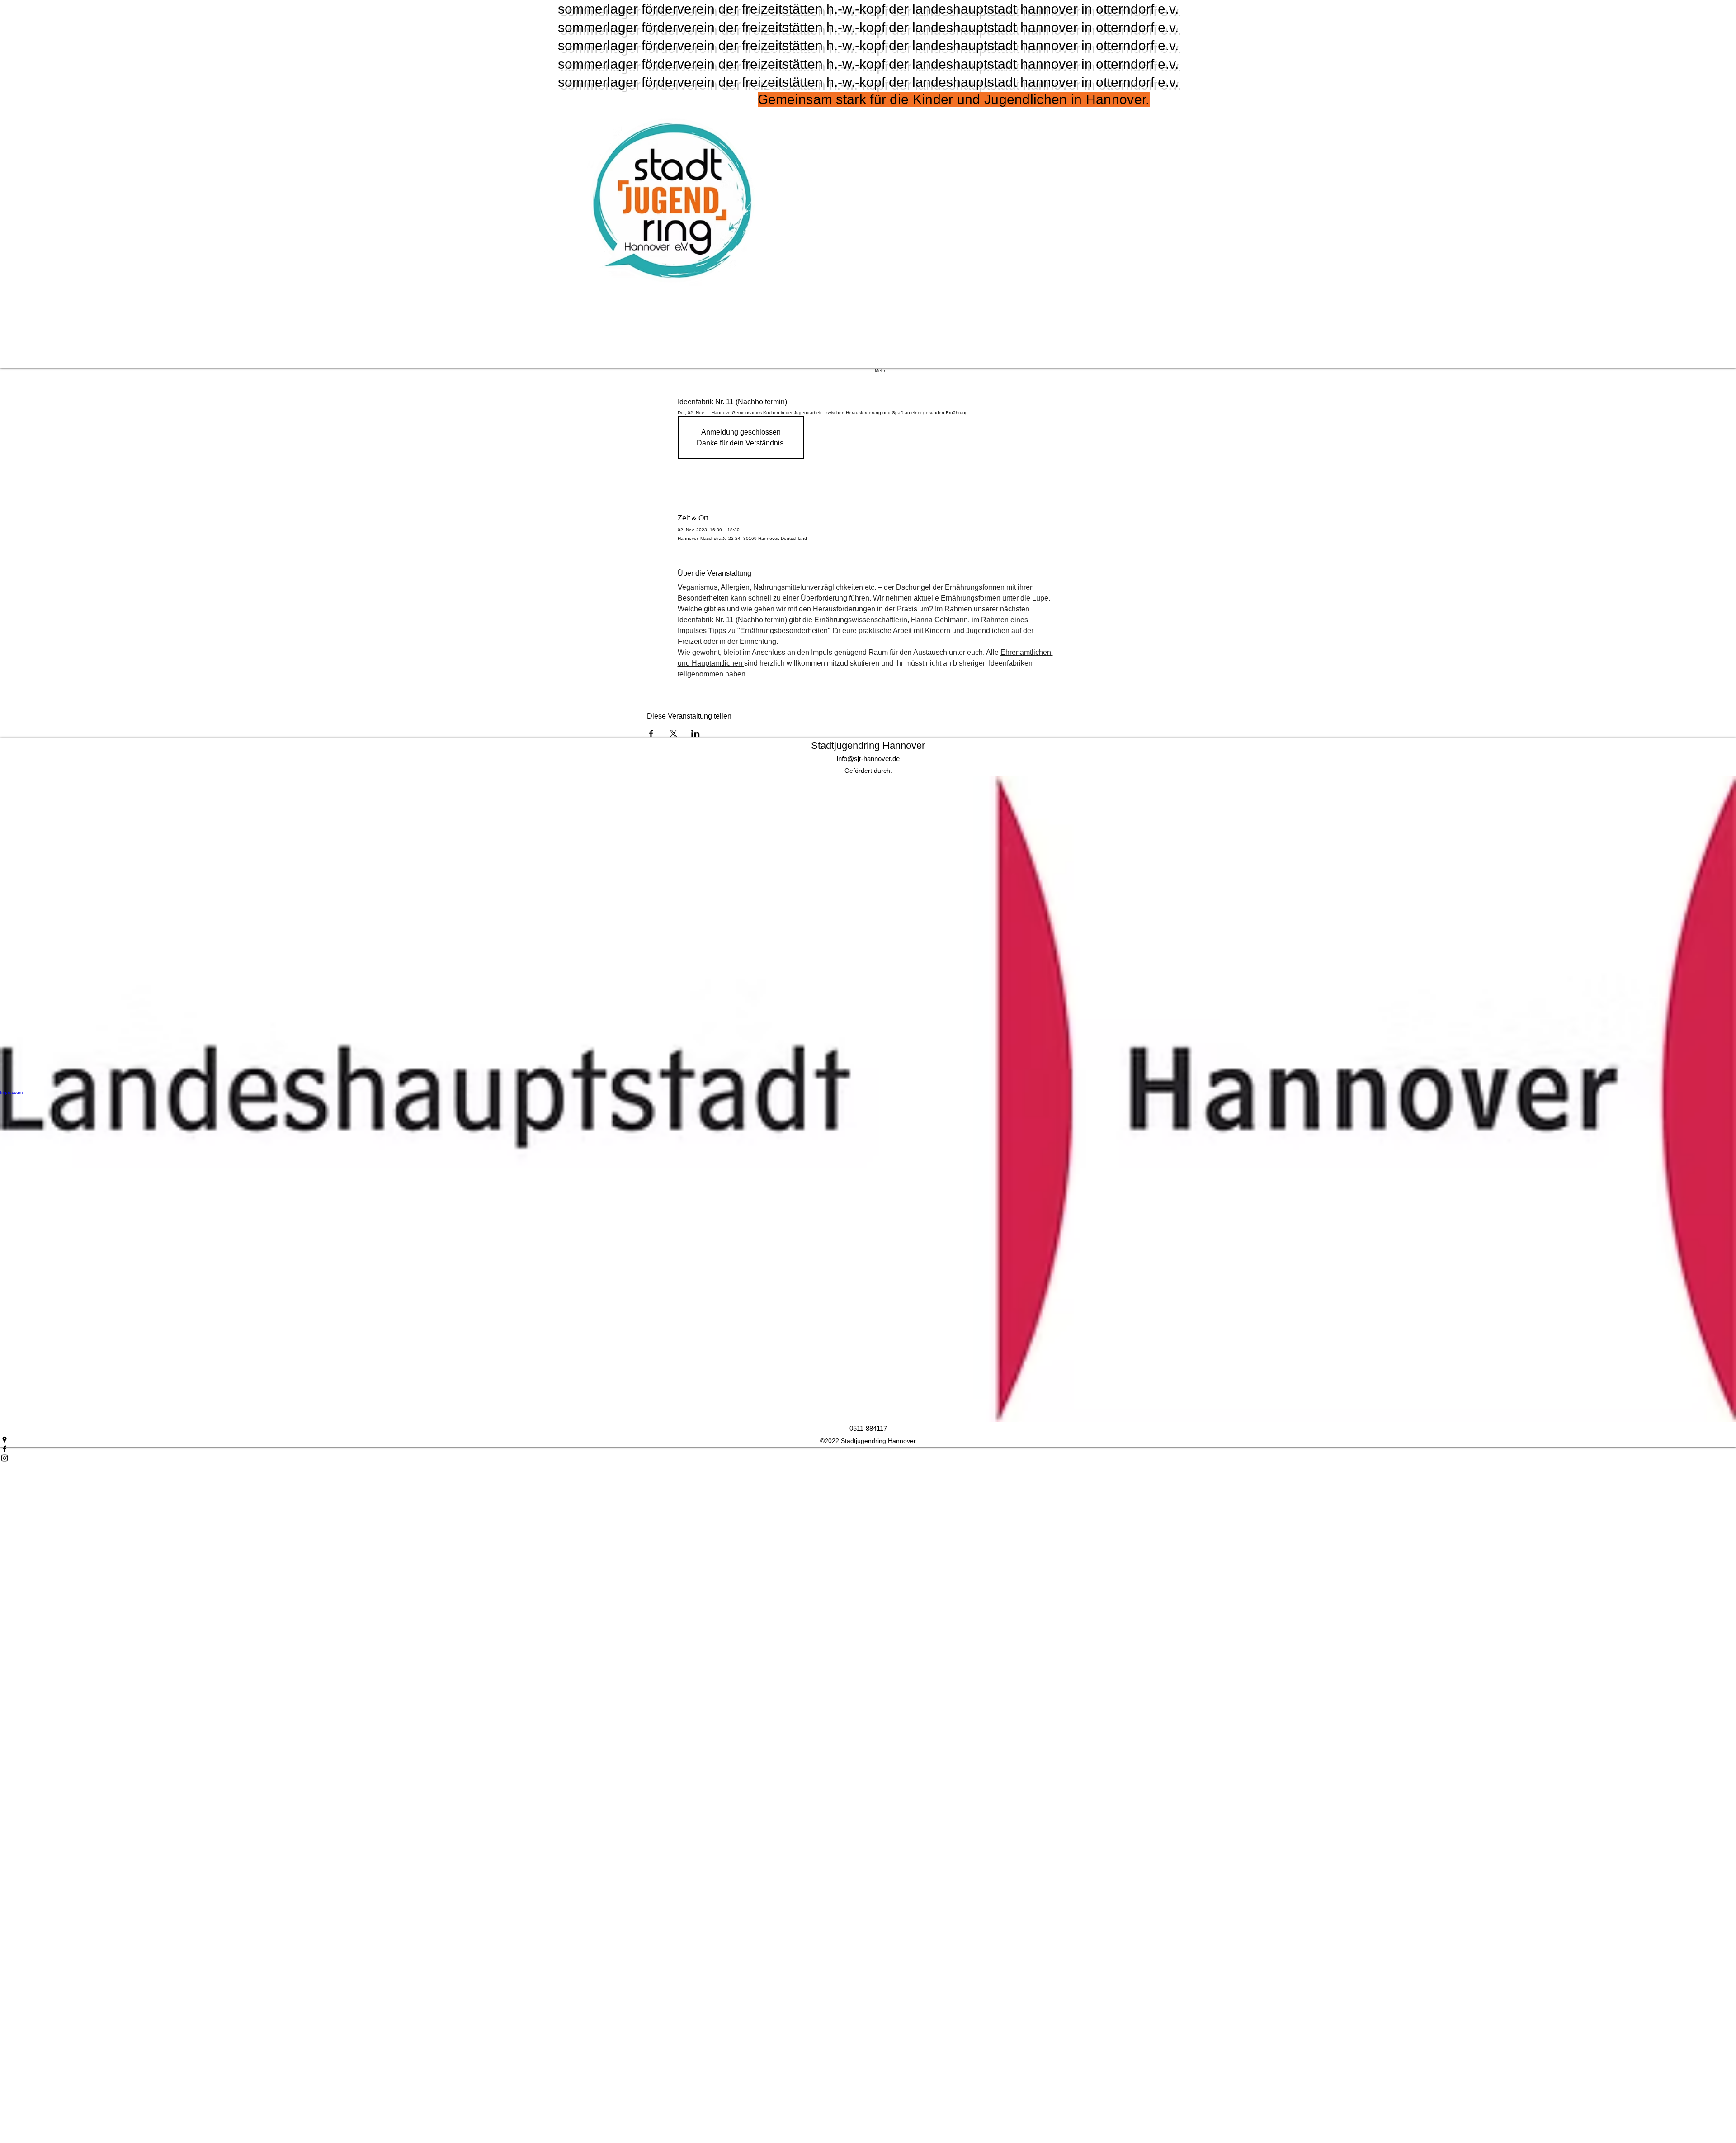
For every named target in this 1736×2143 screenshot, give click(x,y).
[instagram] (868, 1458)
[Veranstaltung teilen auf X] (673, 733)
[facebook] (868, 1449)
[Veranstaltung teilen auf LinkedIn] (696, 733)
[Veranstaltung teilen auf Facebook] (651, 733)
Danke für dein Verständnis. (741, 443)
